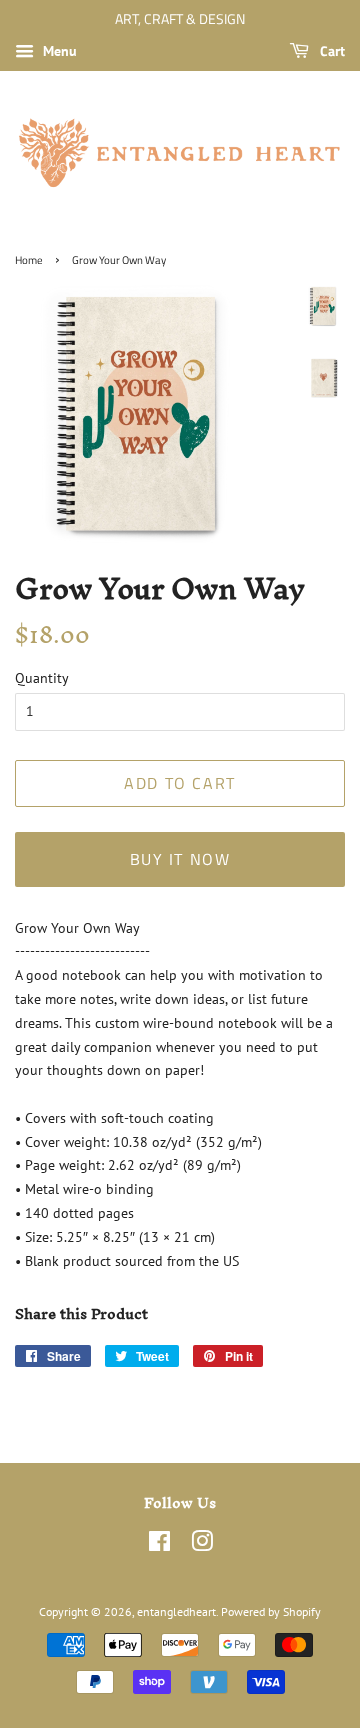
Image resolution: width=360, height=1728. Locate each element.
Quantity (42, 678)
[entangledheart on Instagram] (202, 1545)
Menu (58, 51)
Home (29, 260)
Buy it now (180, 859)
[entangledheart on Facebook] (159, 1545)
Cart (331, 50)
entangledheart (176, 1611)
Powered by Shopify (271, 1611)
